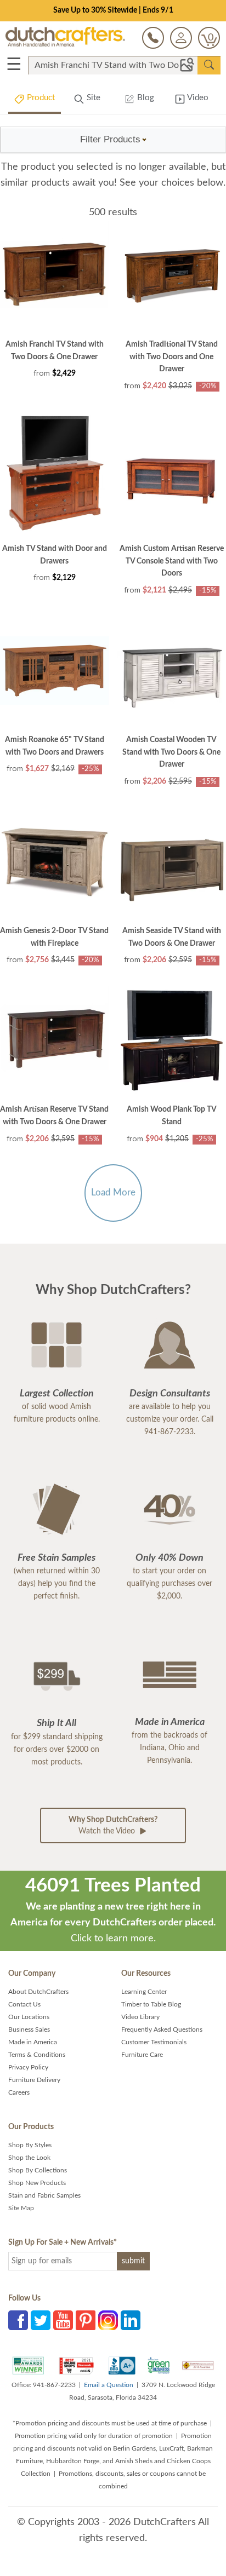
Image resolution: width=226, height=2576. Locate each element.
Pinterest (86, 2320)
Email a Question (109, 2385)
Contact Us (24, 2004)
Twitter (41, 2320)
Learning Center (144, 1992)
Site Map (21, 2208)
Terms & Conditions (37, 2055)
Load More (113, 1192)
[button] (114, 140)
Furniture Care (142, 2055)
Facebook (18, 2320)
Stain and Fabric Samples (44, 2195)
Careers (19, 2092)
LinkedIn (131, 2320)
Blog (145, 98)
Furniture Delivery (34, 2080)
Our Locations (29, 2017)
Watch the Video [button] (113, 1825)
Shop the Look (29, 2158)
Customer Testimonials (154, 2042)
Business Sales (29, 2029)
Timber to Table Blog (151, 2004)
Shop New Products (37, 2183)
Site (92, 98)
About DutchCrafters (38, 1992)
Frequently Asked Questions (162, 2029)
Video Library (140, 2017)
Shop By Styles (30, 2145)
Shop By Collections (38, 2170)
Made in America (33, 2042)
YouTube (63, 2320)
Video (197, 98)
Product (40, 98)
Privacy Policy (28, 2067)
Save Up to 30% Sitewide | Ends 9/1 (113, 10)
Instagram (108, 2320)
